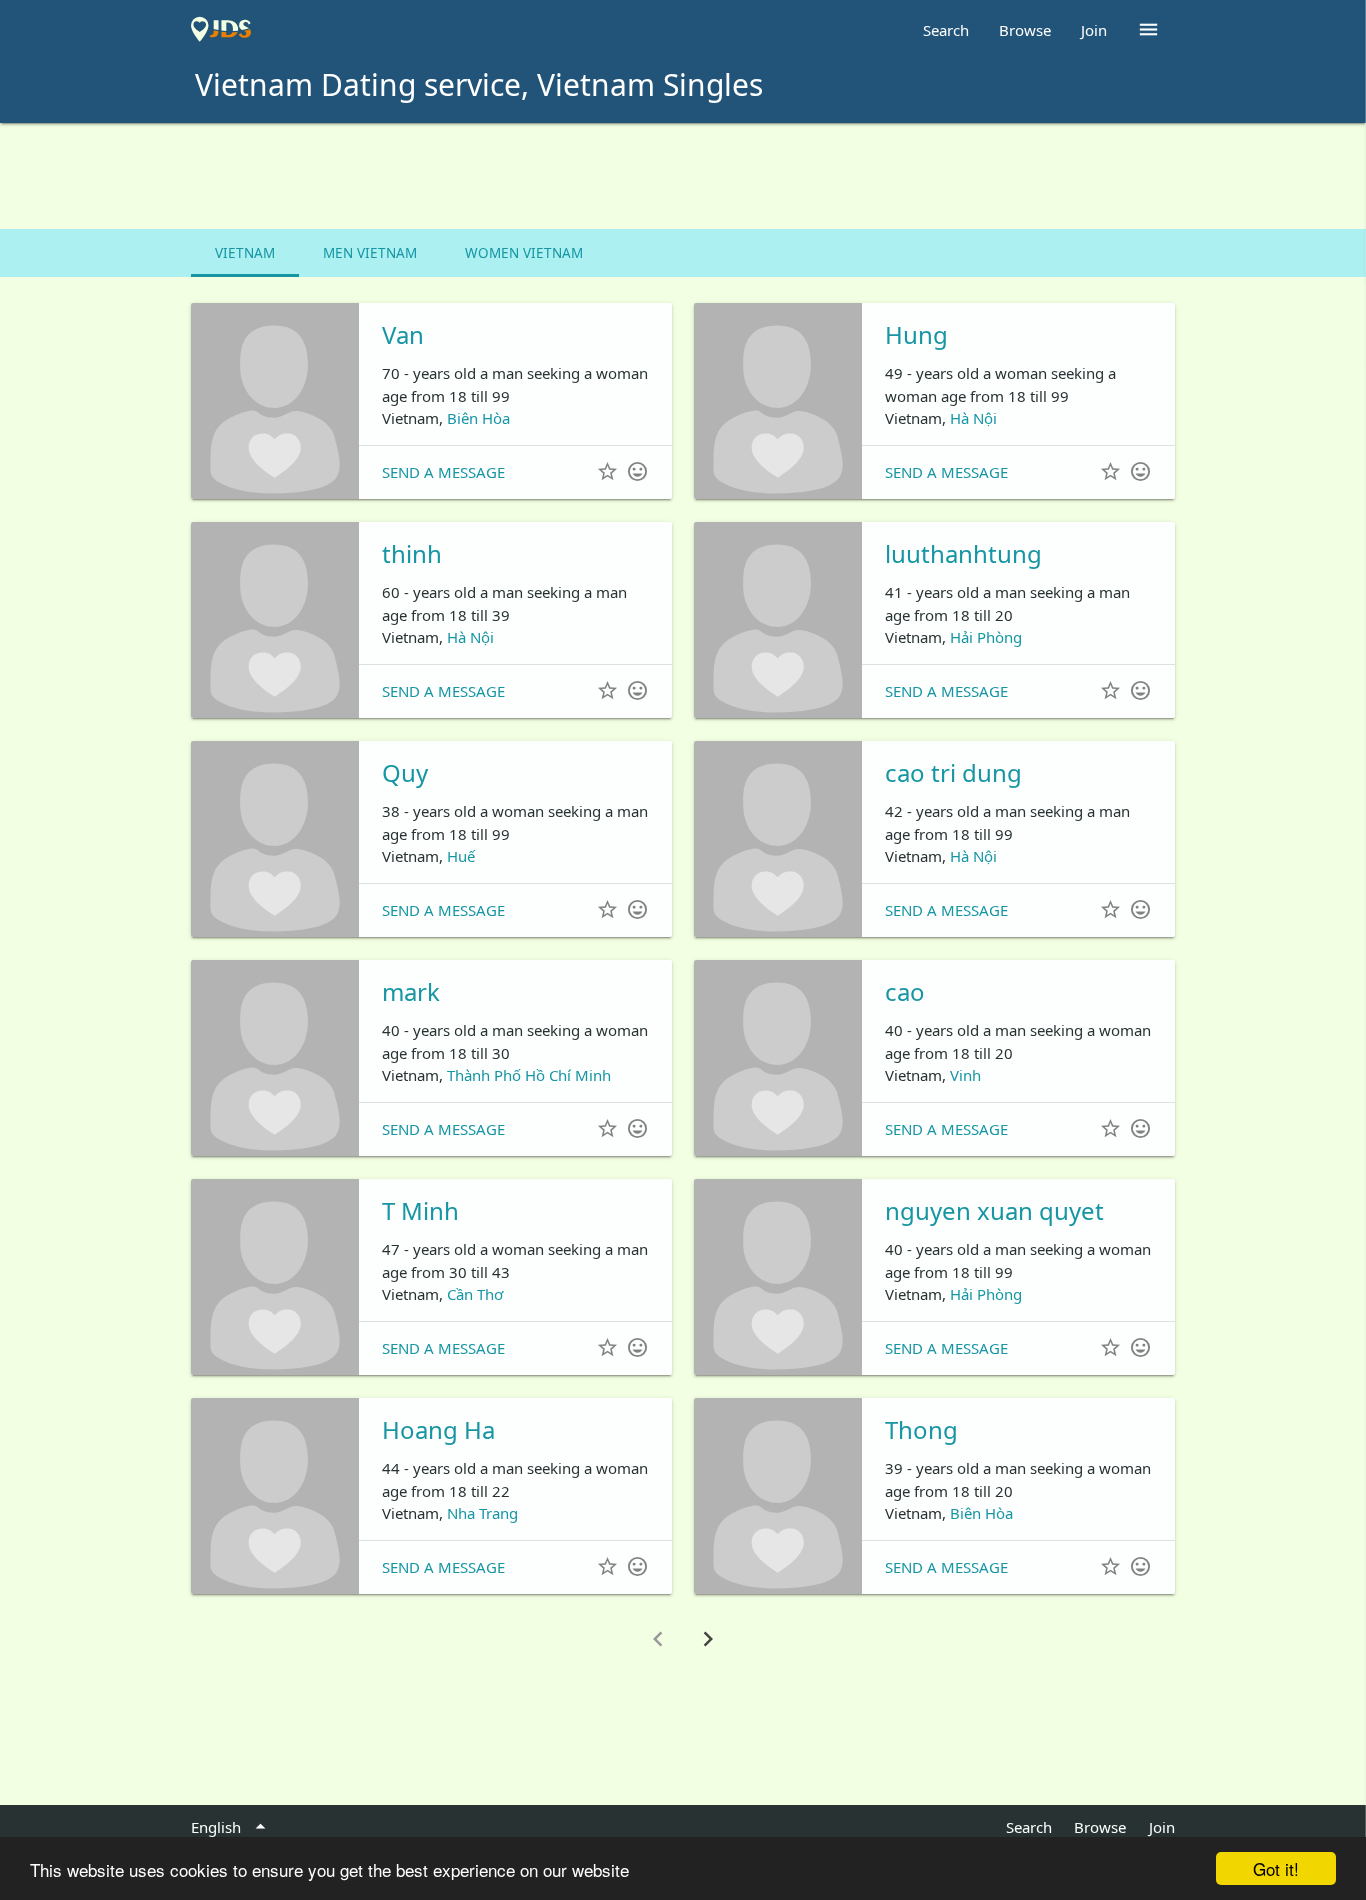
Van (403, 334)
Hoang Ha (438, 1429)
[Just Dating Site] (221, 30)
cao (905, 991)
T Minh (420, 1210)
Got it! (1276, 1868)
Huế (461, 856)
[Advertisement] (683, 178)
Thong (921, 1429)
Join (1094, 30)
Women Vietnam (524, 253)
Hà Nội (973, 418)
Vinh (965, 1075)
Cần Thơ (475, 1294)
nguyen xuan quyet (994, 1210)
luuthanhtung (963, 553)
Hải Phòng (986, 637)
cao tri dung (953, 772)
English (231, 1827)
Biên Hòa (478, 418)
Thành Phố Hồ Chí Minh (529, 1075)
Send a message (443, 472)
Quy (405, 772)
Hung (916, 334)
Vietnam (245, 253)
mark (411, 991)
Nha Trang (482, 1513)
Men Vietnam (370, 253)
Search (946, 30)
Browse (1025, 30)
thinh (412, 553)
